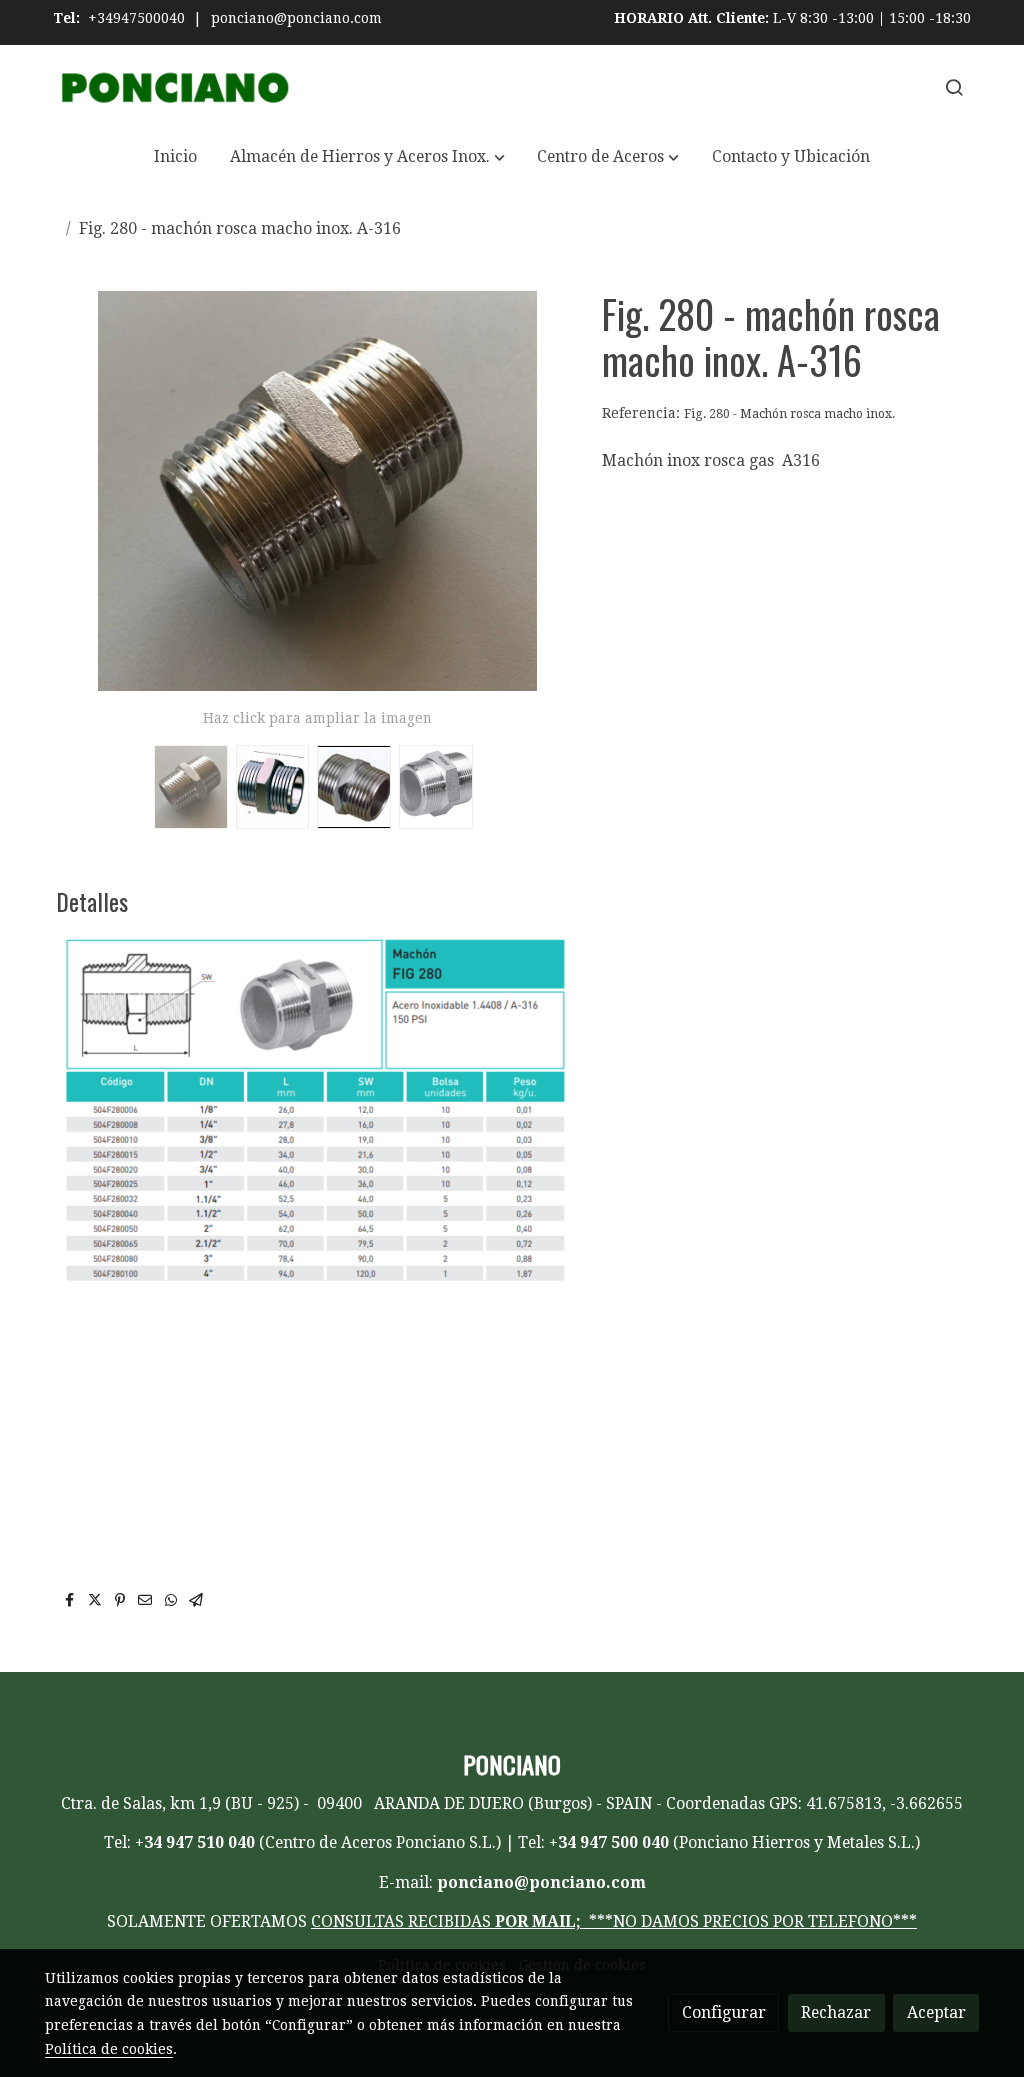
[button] (367, 157)
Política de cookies (109, 2049)
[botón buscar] (954, 87)
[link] (173, 87)
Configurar (724, 2012)
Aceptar (936, 2012)
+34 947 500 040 (609, 1842)
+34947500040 (136, 18)
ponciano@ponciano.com (296, 18)
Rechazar (836, 2012)
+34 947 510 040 (195, 1842)
